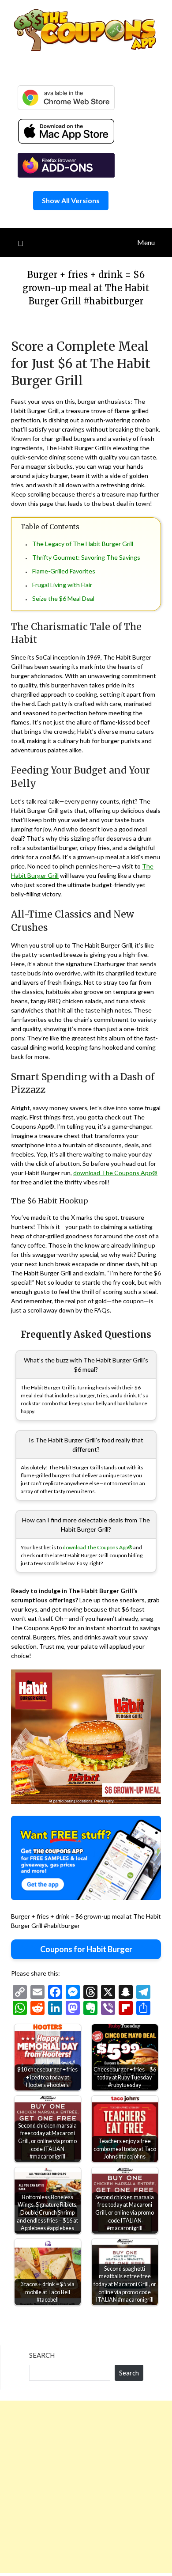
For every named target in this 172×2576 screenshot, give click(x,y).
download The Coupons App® (115, 1173)
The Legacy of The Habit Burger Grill (83, 544)
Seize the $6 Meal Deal (63, 598)
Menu (146, 242)
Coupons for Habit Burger (86, 1949)
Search (42, 2355)
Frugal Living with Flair (62, 585)
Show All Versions (71, 200)
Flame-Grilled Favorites (64, 571)
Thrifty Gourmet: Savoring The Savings (86, 557)
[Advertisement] (86, 2487)
